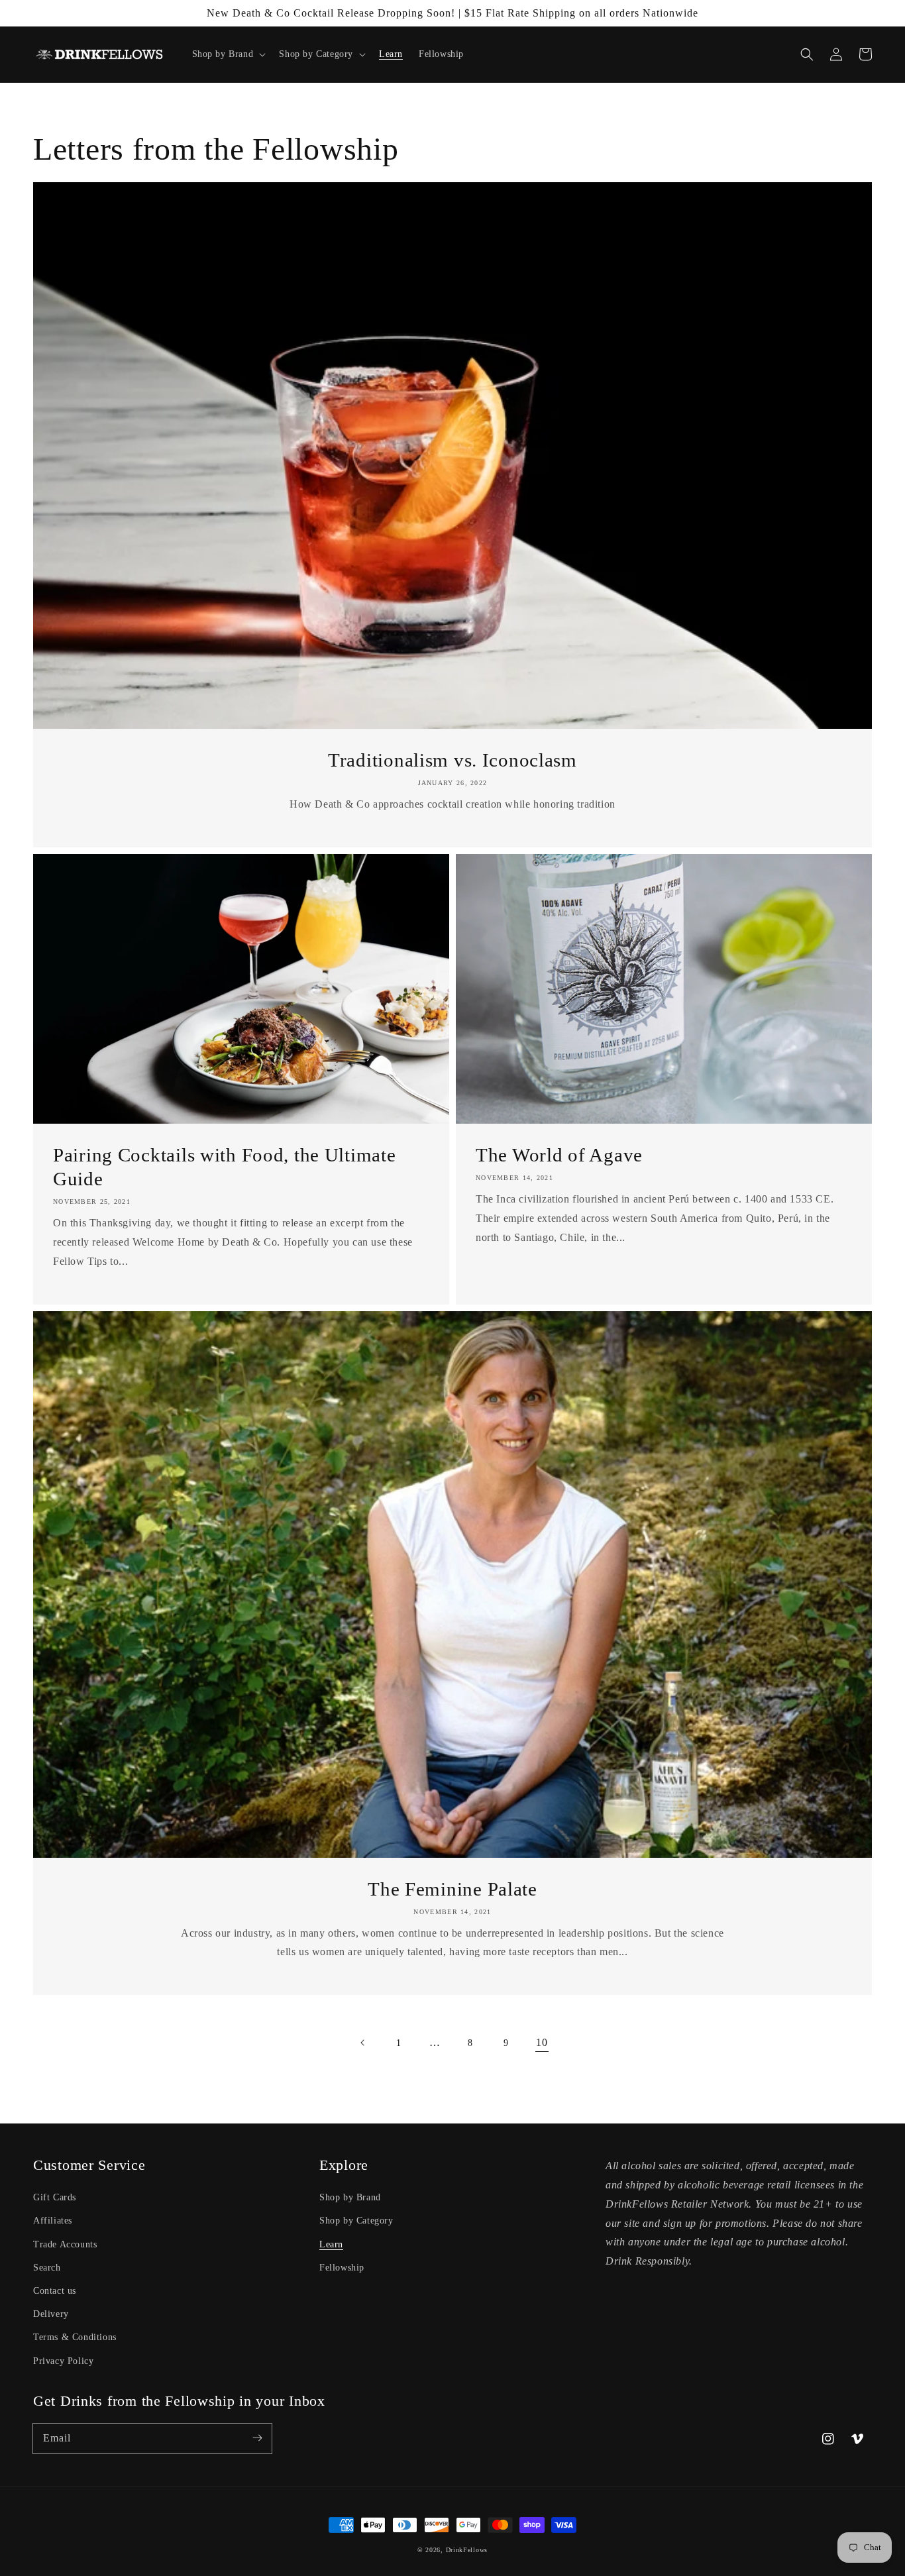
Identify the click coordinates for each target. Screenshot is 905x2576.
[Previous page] (363, 2043)
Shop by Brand (350, 2197)
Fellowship (342, 2268)
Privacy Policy (63, 2361)
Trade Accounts (65, 2244)
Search (47, 2268)
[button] (807, 54)
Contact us (55, 2291)
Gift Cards (55, 2197)
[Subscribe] (257, 2438)
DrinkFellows (467, 2550)
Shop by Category (356, 2221)
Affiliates (53, 2221)
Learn (331, 2244)
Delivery (51, 2314)
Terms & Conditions (75, 2337)
